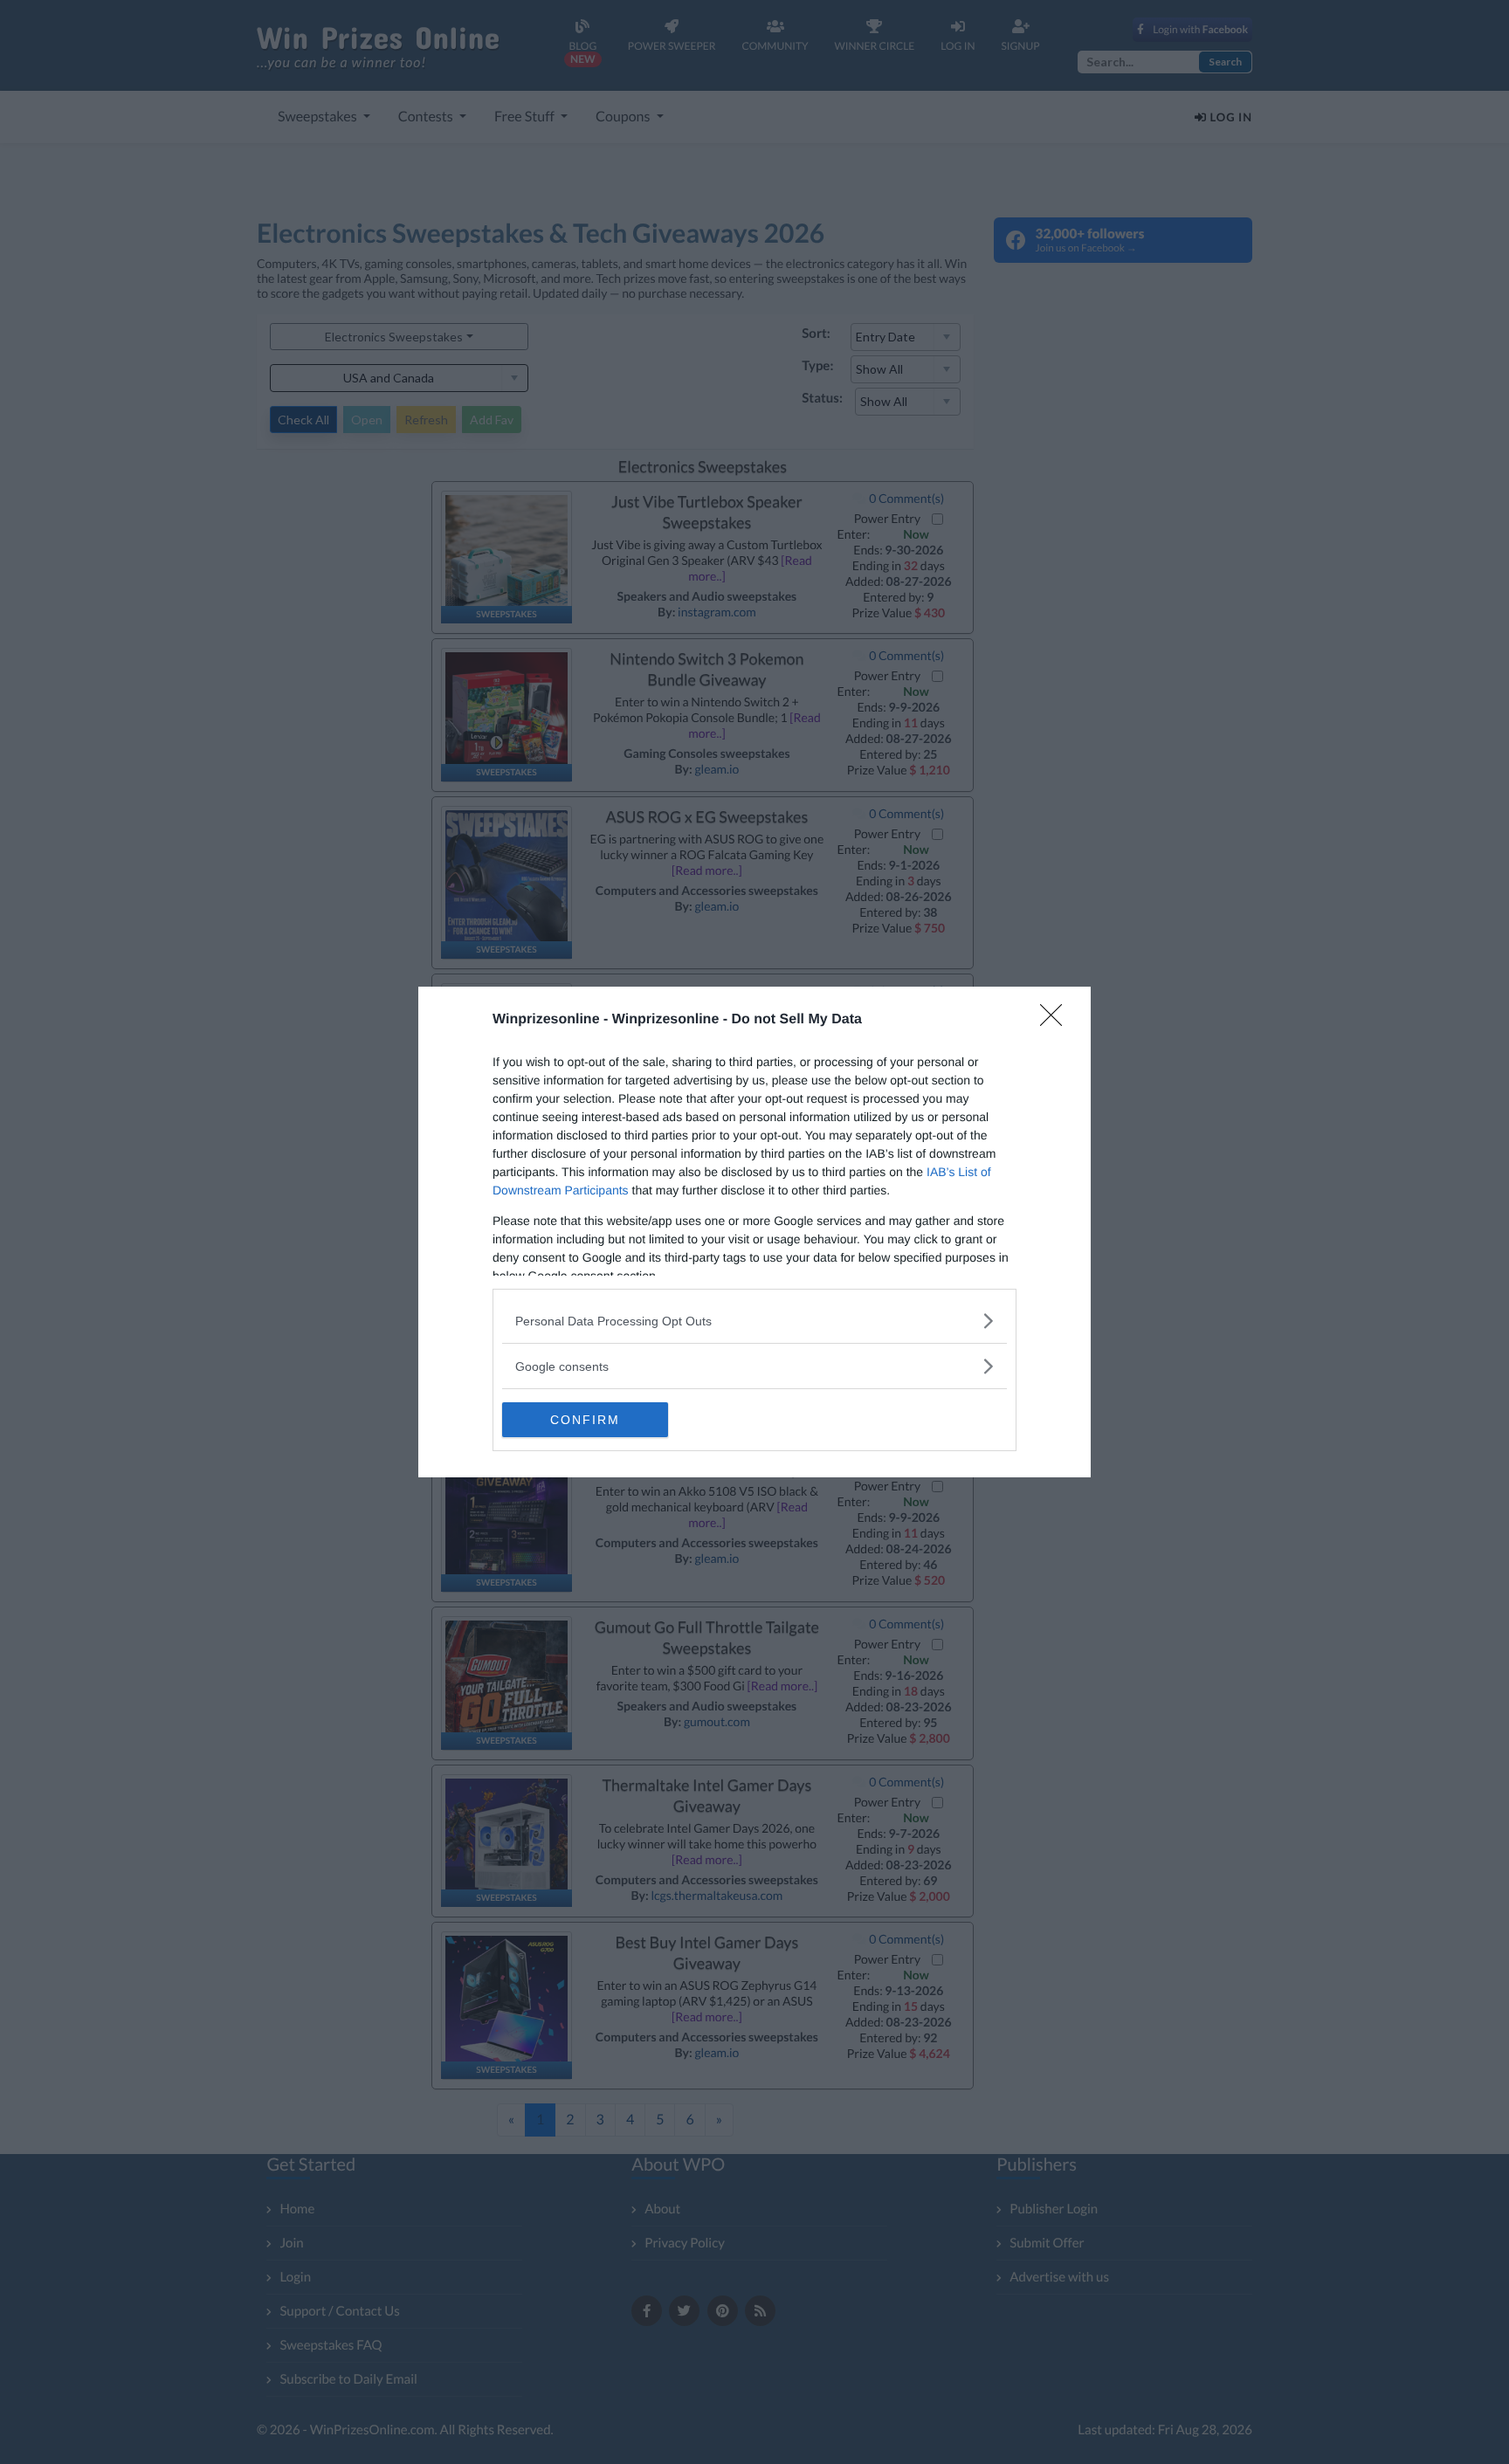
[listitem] (754, 1321)
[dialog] (754, 1232)
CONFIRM (585, 1420)
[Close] (1057, 1021)
